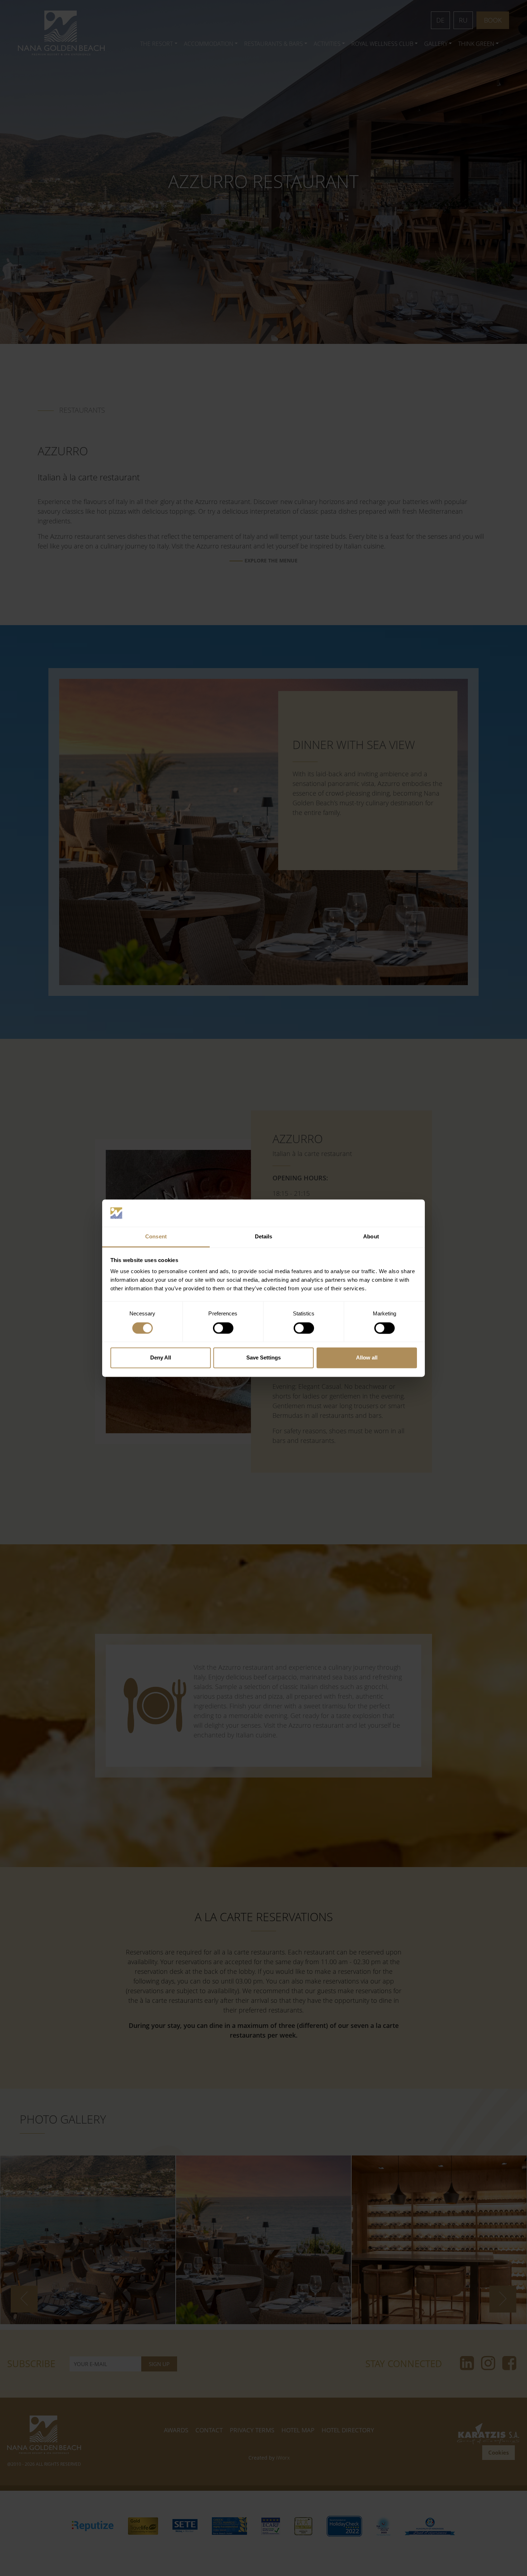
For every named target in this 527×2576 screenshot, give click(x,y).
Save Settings (263, 1358)
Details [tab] (264, 1237)
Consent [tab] (156, 1237)
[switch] (223, 1328)
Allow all (367, 1358)
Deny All (161, 1358)
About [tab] (371, 1237)
